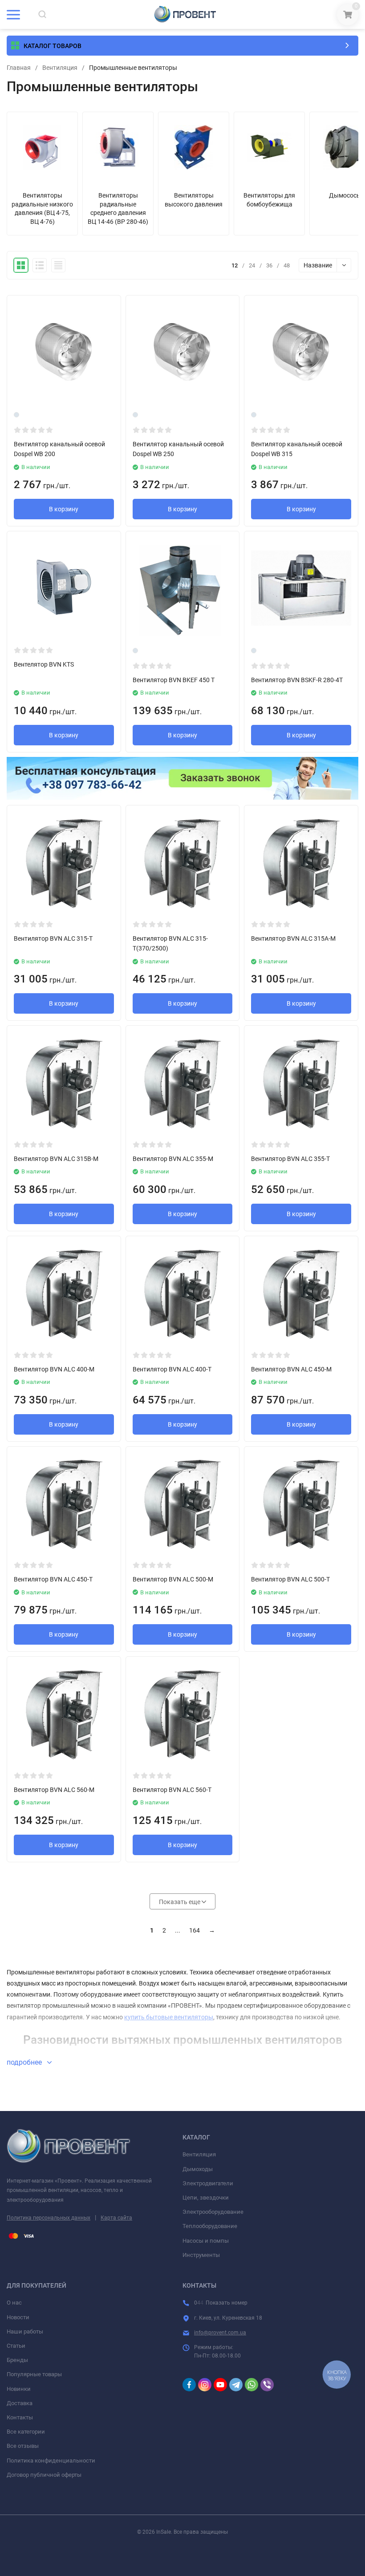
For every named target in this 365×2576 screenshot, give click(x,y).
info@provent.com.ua (220, 2333)
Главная (19, 68)
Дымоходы (198, 2169)
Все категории (26, 2432)
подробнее (25, 2062)
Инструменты (201, 2255)
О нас (14, 2303)
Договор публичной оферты (44, 2475)
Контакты (20, 2417)
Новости (18, 2317)
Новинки (19, 2389)
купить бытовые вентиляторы (169, 2017)
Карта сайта (116, 2218)
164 (195, 1930)
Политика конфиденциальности (51, 2461)
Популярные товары (34, 2374)
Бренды (17, 2360)
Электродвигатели (208, 2183)
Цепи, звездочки (206, 2198)
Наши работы (25, 2331)
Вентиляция (60, 68)
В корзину (64, 509)
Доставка (20, 2403)
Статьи (16, 2346)
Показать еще (180, 1902)
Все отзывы (23, 2446)
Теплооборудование (210, 2226)
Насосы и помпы (206, 2241)
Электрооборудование (213, 2212)
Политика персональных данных (49, 2218)
